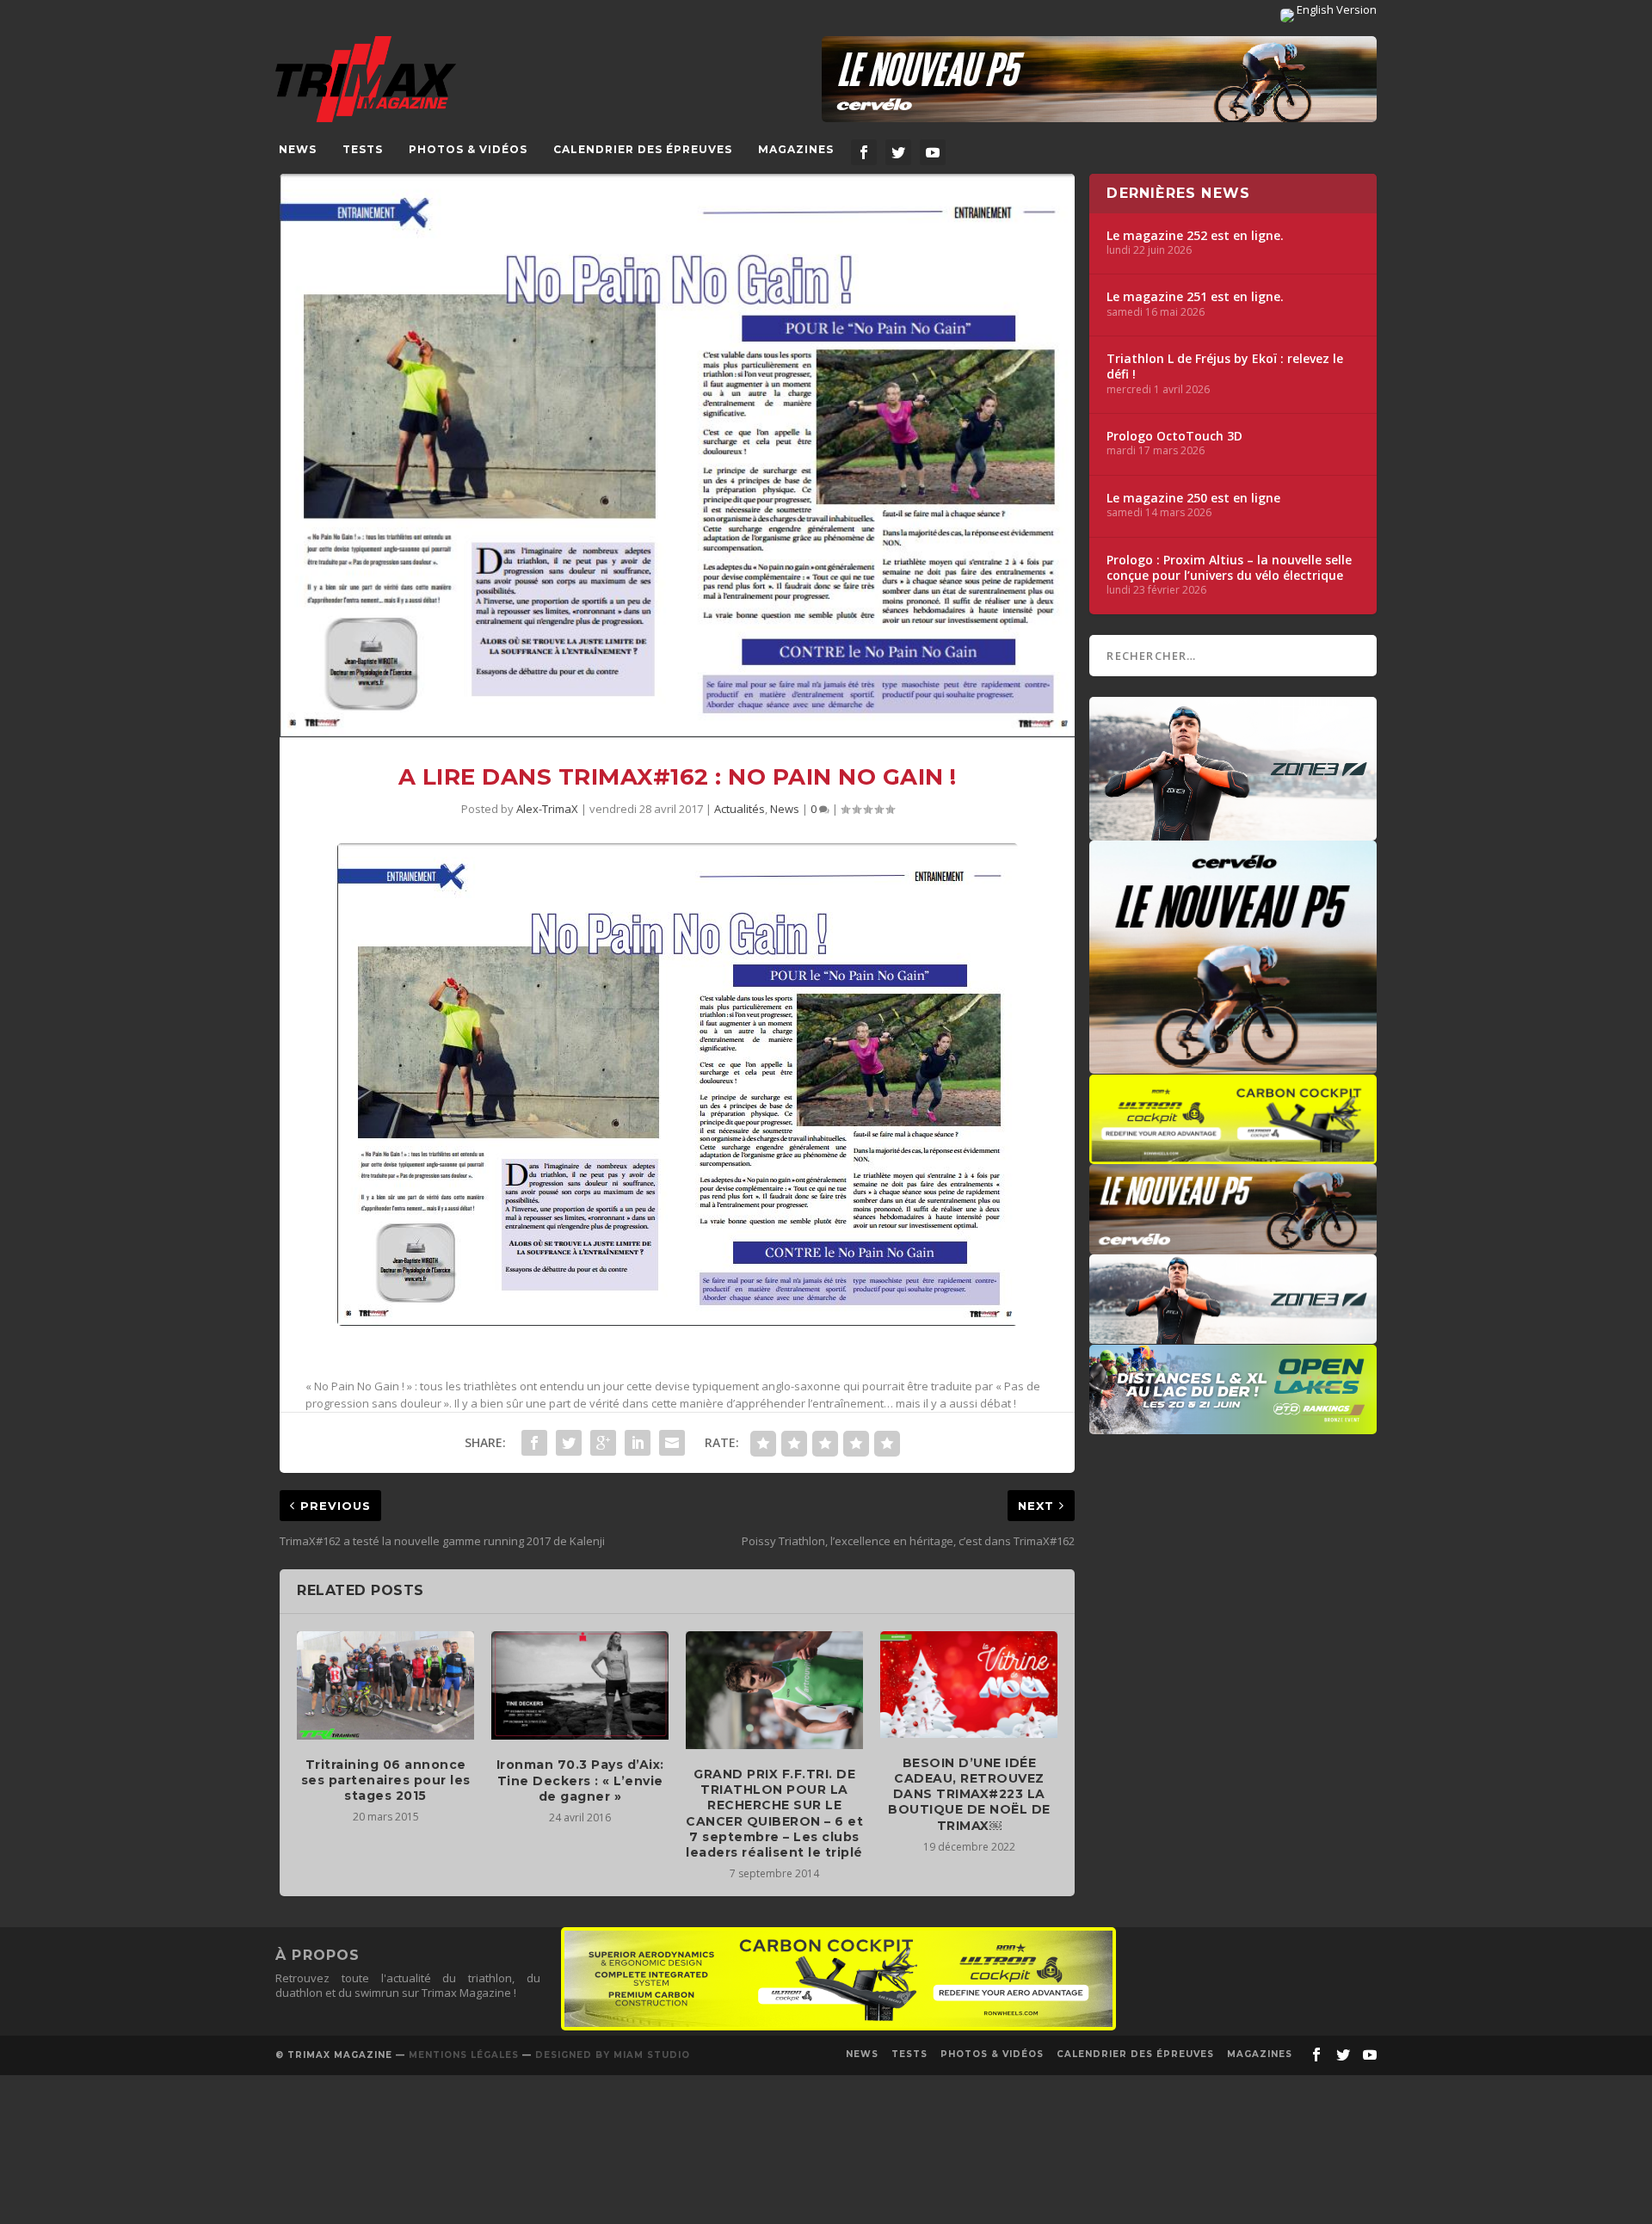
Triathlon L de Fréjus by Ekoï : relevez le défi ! (1225, 367)
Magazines (796, 149)
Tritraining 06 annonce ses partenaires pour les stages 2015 (386, 1780)
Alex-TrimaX (547, 809)
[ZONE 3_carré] (1233, 832)
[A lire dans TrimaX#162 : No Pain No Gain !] (677, 456)
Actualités (740, 809)
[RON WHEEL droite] (1233, 1155)
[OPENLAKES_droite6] (1233, 1426)
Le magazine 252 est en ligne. (1195, 236)
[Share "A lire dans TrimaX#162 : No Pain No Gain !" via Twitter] (569, 1443)
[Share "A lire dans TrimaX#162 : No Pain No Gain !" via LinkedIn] (638, 1443)
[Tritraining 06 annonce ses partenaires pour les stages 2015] (385, 1685)
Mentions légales (464, 2055)
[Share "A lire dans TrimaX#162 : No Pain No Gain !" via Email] (672, 1443)
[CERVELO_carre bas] (1233, 1065)
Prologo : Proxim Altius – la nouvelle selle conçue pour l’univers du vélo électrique (1229, 568)
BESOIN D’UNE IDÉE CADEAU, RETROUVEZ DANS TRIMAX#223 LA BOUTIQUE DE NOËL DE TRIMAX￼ (969, 1794)
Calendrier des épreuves (643, 149)
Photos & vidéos (468, 149)
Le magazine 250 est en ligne (1193, 498)
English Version (1335, 9)
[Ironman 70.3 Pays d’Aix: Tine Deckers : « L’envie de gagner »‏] (580, 1685)
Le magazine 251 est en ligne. (1195, 297)
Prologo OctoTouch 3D (1174, 436)
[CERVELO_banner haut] (1099, 79)
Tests (363, 149)
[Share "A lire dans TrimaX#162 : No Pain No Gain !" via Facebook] (534, 1443)
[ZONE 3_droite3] (1233, 1335)
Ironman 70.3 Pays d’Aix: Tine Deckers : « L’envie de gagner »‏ (580, 1780)
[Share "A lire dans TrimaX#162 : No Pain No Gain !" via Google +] (603, 1443)
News (298, 149)
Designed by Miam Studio (613, 2055)
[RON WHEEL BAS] (838, 2026)
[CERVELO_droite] (1233, 1246)
